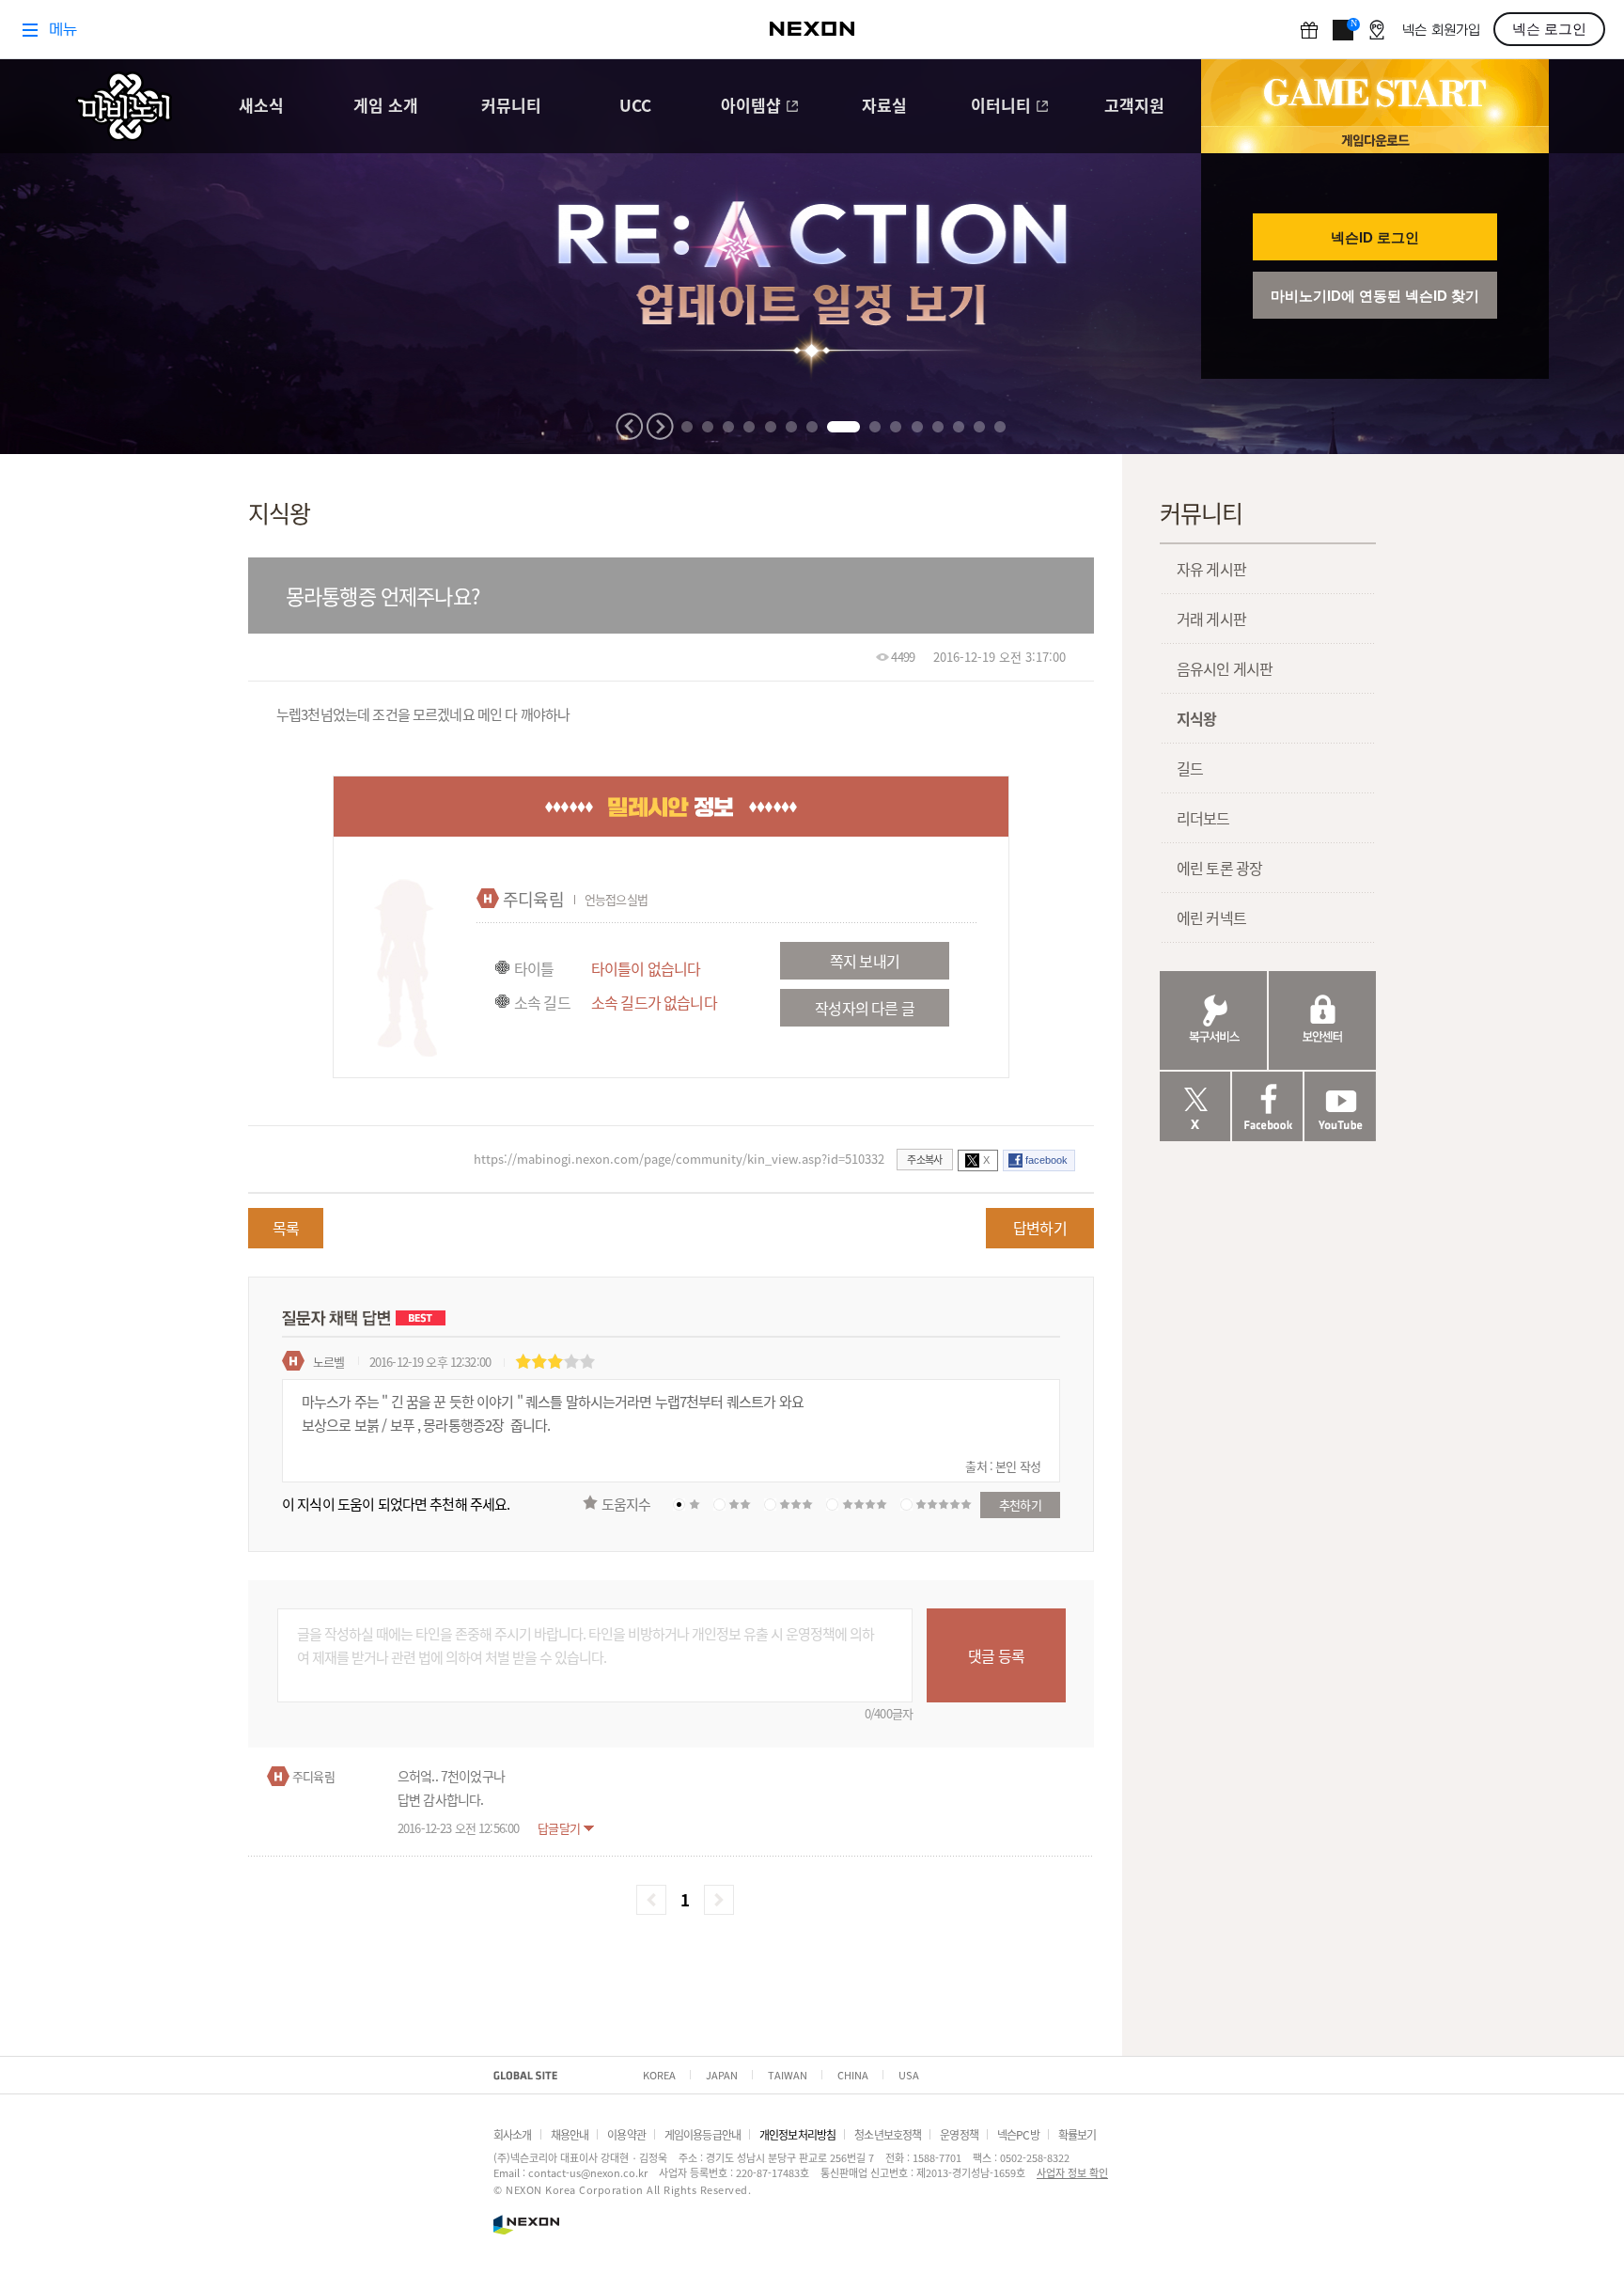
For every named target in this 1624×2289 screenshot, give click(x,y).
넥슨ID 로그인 (1375, 237)
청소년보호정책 (888, 2134)
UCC (635, 107)
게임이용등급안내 (703, 2134)
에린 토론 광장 (1219, 868)
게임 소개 (386, 107)
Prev (630, 426)
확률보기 (1077, 2134)
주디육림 (533, 899)
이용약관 (626, 2134)
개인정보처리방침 (797, 2134)
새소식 (261, 107)
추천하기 (1020, 1505)
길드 (1190, 768)
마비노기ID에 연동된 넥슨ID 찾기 (1375, 296)
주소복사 (924, 1159)
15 (1000, 427)
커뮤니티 (511, 107)
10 (896, 427)
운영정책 (959, 2134)
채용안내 (570, 2134)
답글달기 (559, 1828)
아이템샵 (751, 107)
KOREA (659, 2075)
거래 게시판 (1211, 619)
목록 (286, 1228)
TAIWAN (788, 2075)
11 (917, 427)
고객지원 (1134, 107)
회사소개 (513, 2134)
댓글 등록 (996, 1655)
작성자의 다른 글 (864, 1008)
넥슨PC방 (1018, 2134)
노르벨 (328, 1362)
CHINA (853, 2075)
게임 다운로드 (1375, 140)
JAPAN (722, 2075)
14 (979, 427)
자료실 (884, 107)
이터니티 (1001, 107)
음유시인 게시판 (1225, 668)
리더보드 (1203, 818)
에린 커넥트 (1211, 917)
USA (909, 2075)
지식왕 (1196, 718)
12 (938, 427)
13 (959, 427)
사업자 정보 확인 (1072, 2172)
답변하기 (1040, 1228)
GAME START (1375, 93)
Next (660, 426)
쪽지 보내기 (865, 961)
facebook (1046, 1160)
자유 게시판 (1211, 569)
